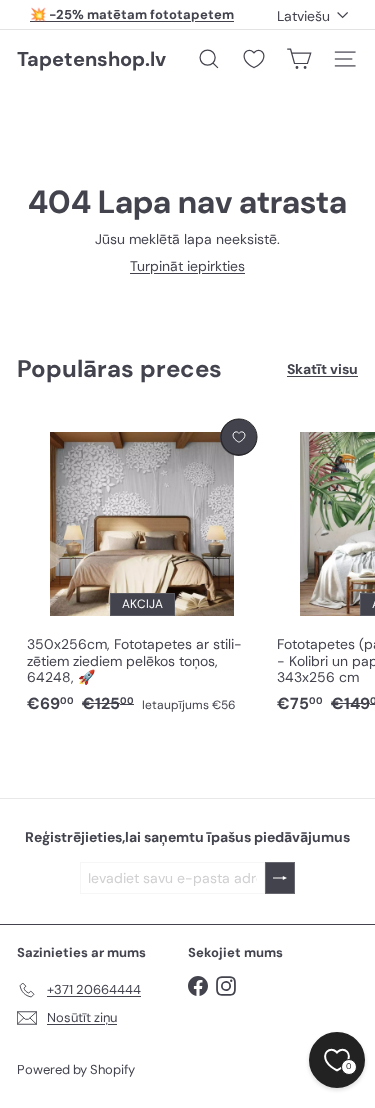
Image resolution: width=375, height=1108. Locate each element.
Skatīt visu (322, 369)
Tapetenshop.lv (91, 59)
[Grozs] (299, 59)
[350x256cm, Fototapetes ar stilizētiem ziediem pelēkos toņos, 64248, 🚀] (142, 567)
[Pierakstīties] (280, 878)
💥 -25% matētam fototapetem (132, 14)
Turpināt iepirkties (187, 266)
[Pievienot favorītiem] (238, 437)
